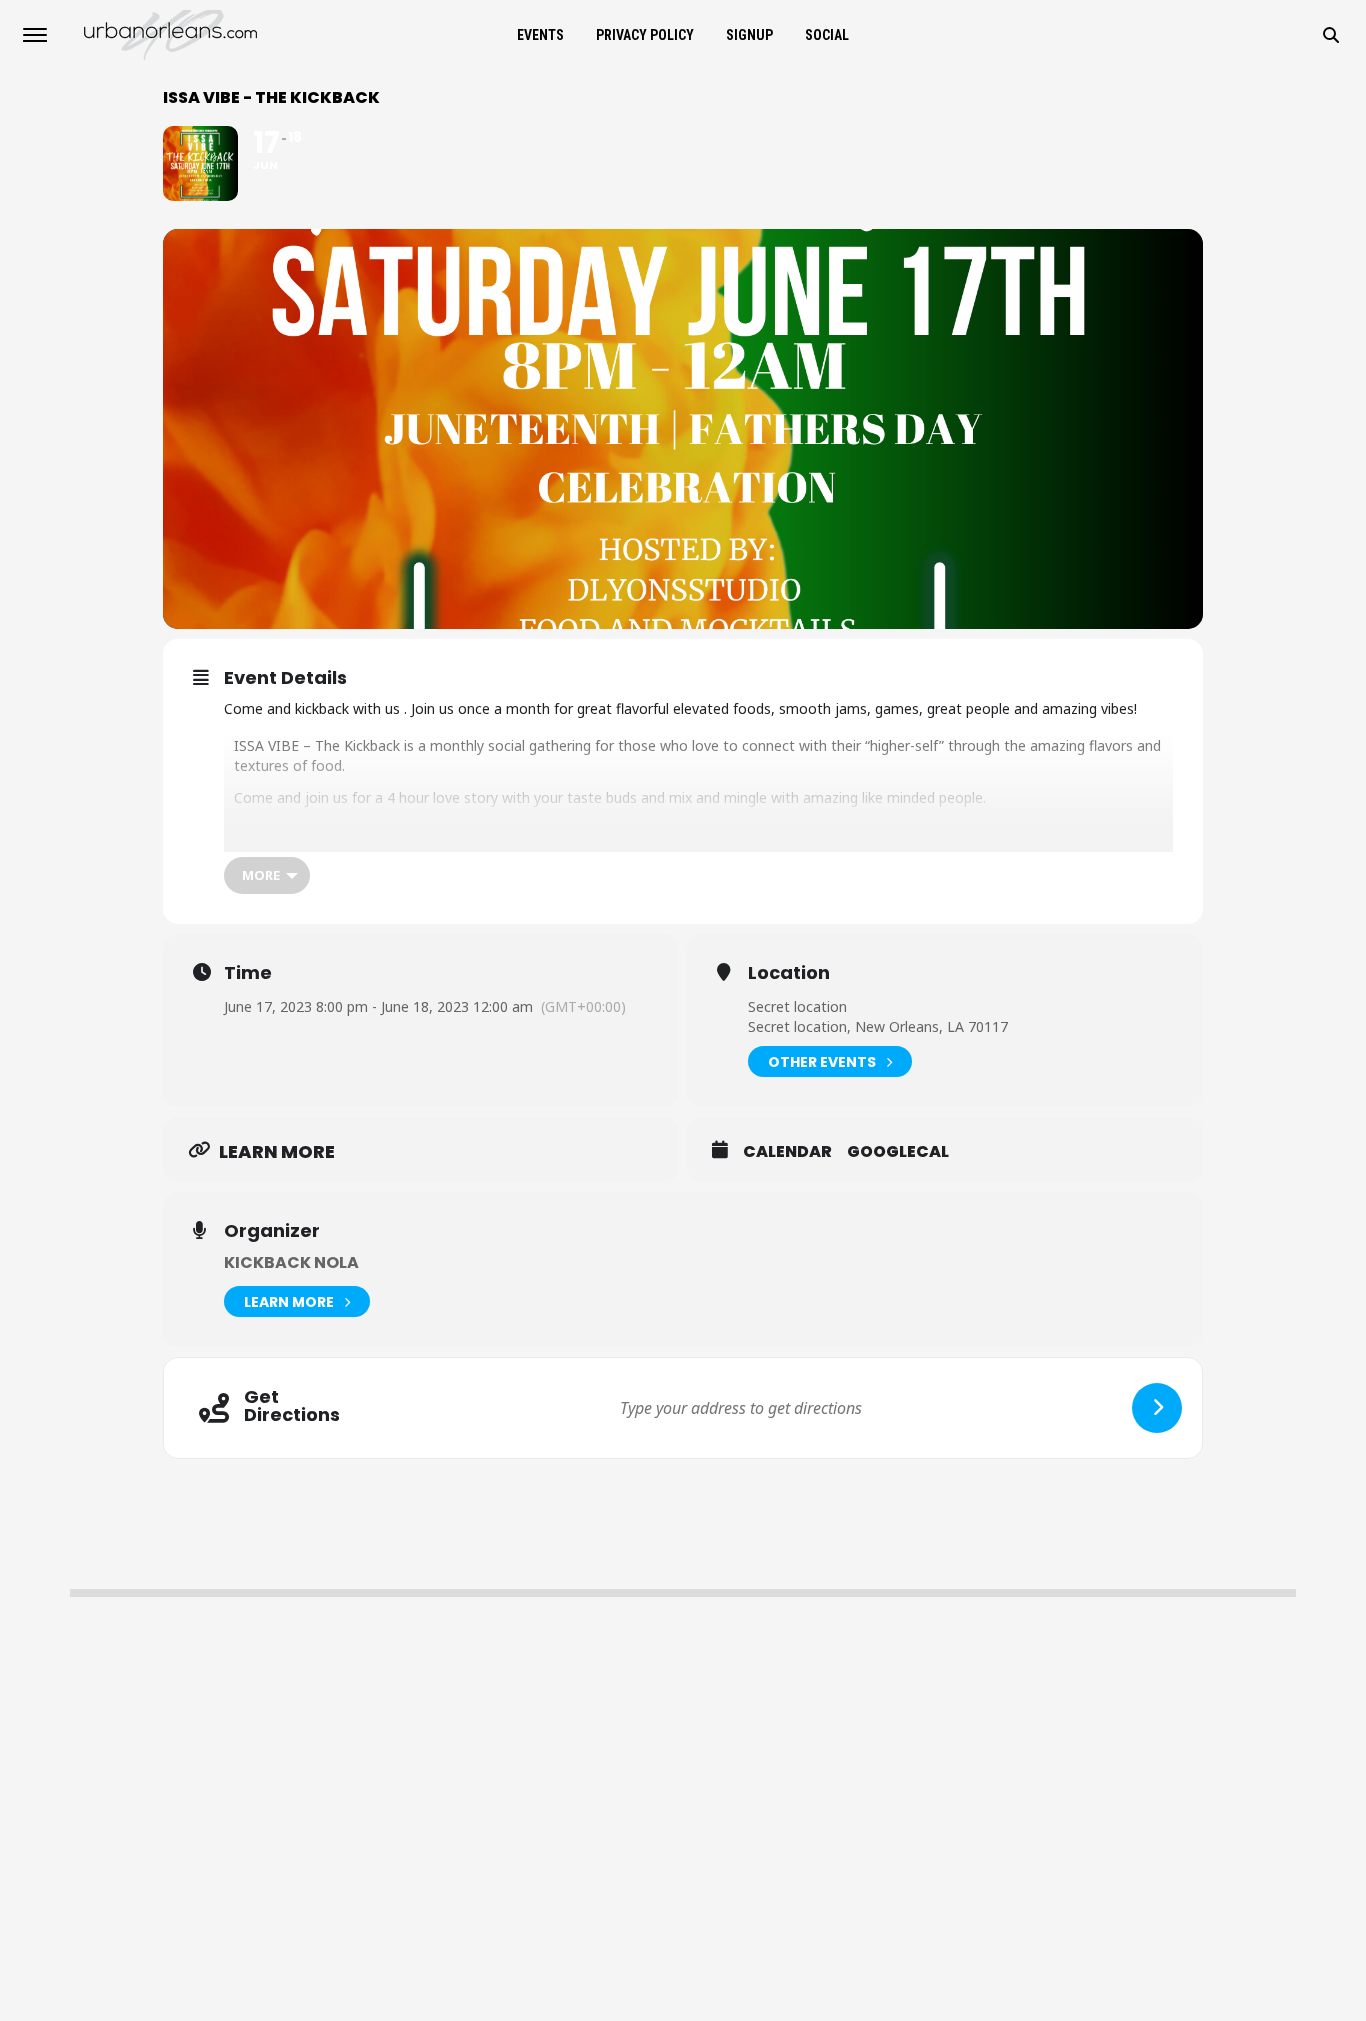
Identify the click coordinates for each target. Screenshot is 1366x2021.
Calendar (787, 1152)
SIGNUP (749, 35)
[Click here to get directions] (1157, 1408)
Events (540, 35)
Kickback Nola (291, 1262)
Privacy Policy (645, 35)
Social (827, 35)
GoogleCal (898, 1152)
